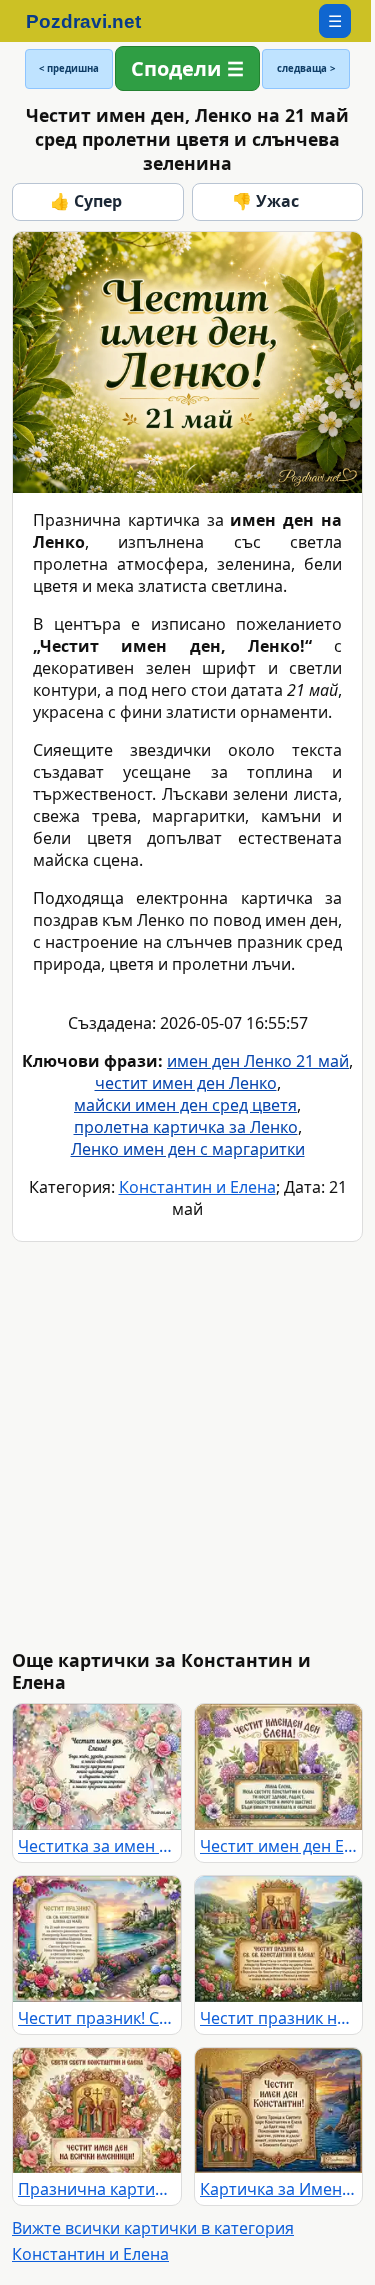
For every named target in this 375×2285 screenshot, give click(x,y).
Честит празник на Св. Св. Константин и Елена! (279, 2018)
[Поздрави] (93, 21)
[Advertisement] (187, 1445)
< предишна (69, 68)
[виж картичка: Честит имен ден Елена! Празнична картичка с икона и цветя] (279, 1767)
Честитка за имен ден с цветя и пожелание (97, 1846)
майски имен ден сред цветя (185, 1105)
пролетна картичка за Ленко (186, 1127)
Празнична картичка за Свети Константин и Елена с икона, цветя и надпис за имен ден (97, 2189)
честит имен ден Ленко (186, 1083)
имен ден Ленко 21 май (258, 1061)
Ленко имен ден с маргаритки (188, 1149)
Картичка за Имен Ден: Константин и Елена (279, 2189)
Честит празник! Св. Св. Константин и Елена (97, 2018)
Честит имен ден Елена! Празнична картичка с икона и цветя (279, 1846)
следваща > (306, 68)
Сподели (176, 68)
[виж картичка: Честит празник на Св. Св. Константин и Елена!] (279, 1939)
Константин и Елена (197, 1187)
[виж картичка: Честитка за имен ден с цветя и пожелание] (97, 1767)
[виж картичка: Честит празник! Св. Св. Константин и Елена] (97, 1939)
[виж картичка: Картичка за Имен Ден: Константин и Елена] (279, 2111)
